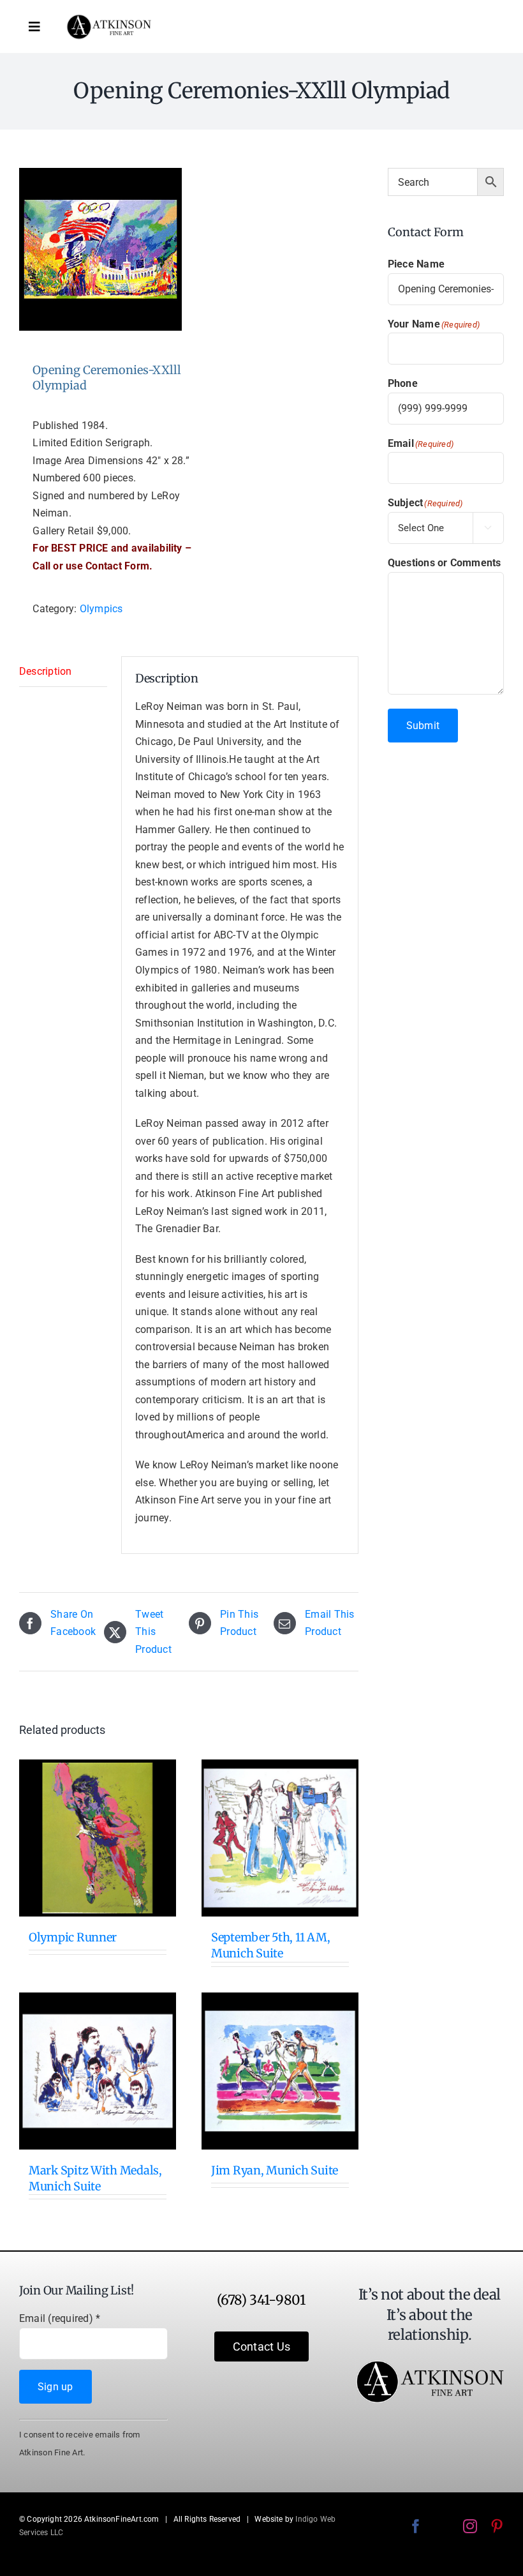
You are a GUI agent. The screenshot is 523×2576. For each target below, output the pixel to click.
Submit (423, 726)
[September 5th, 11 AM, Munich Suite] (280, 1838)
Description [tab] (46, 671)
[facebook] (416, 2526)
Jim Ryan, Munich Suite (275, 2170)
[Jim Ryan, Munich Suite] (280, 2071)
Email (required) (60, 2318)
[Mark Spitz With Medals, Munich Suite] (98, 2071)
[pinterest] (497, 2526)
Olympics (101, 609)
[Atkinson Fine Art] (109, 19)
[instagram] (470, 2526)
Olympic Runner (73, 1937)
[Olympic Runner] (98, 1838)
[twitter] (443, 2526)
